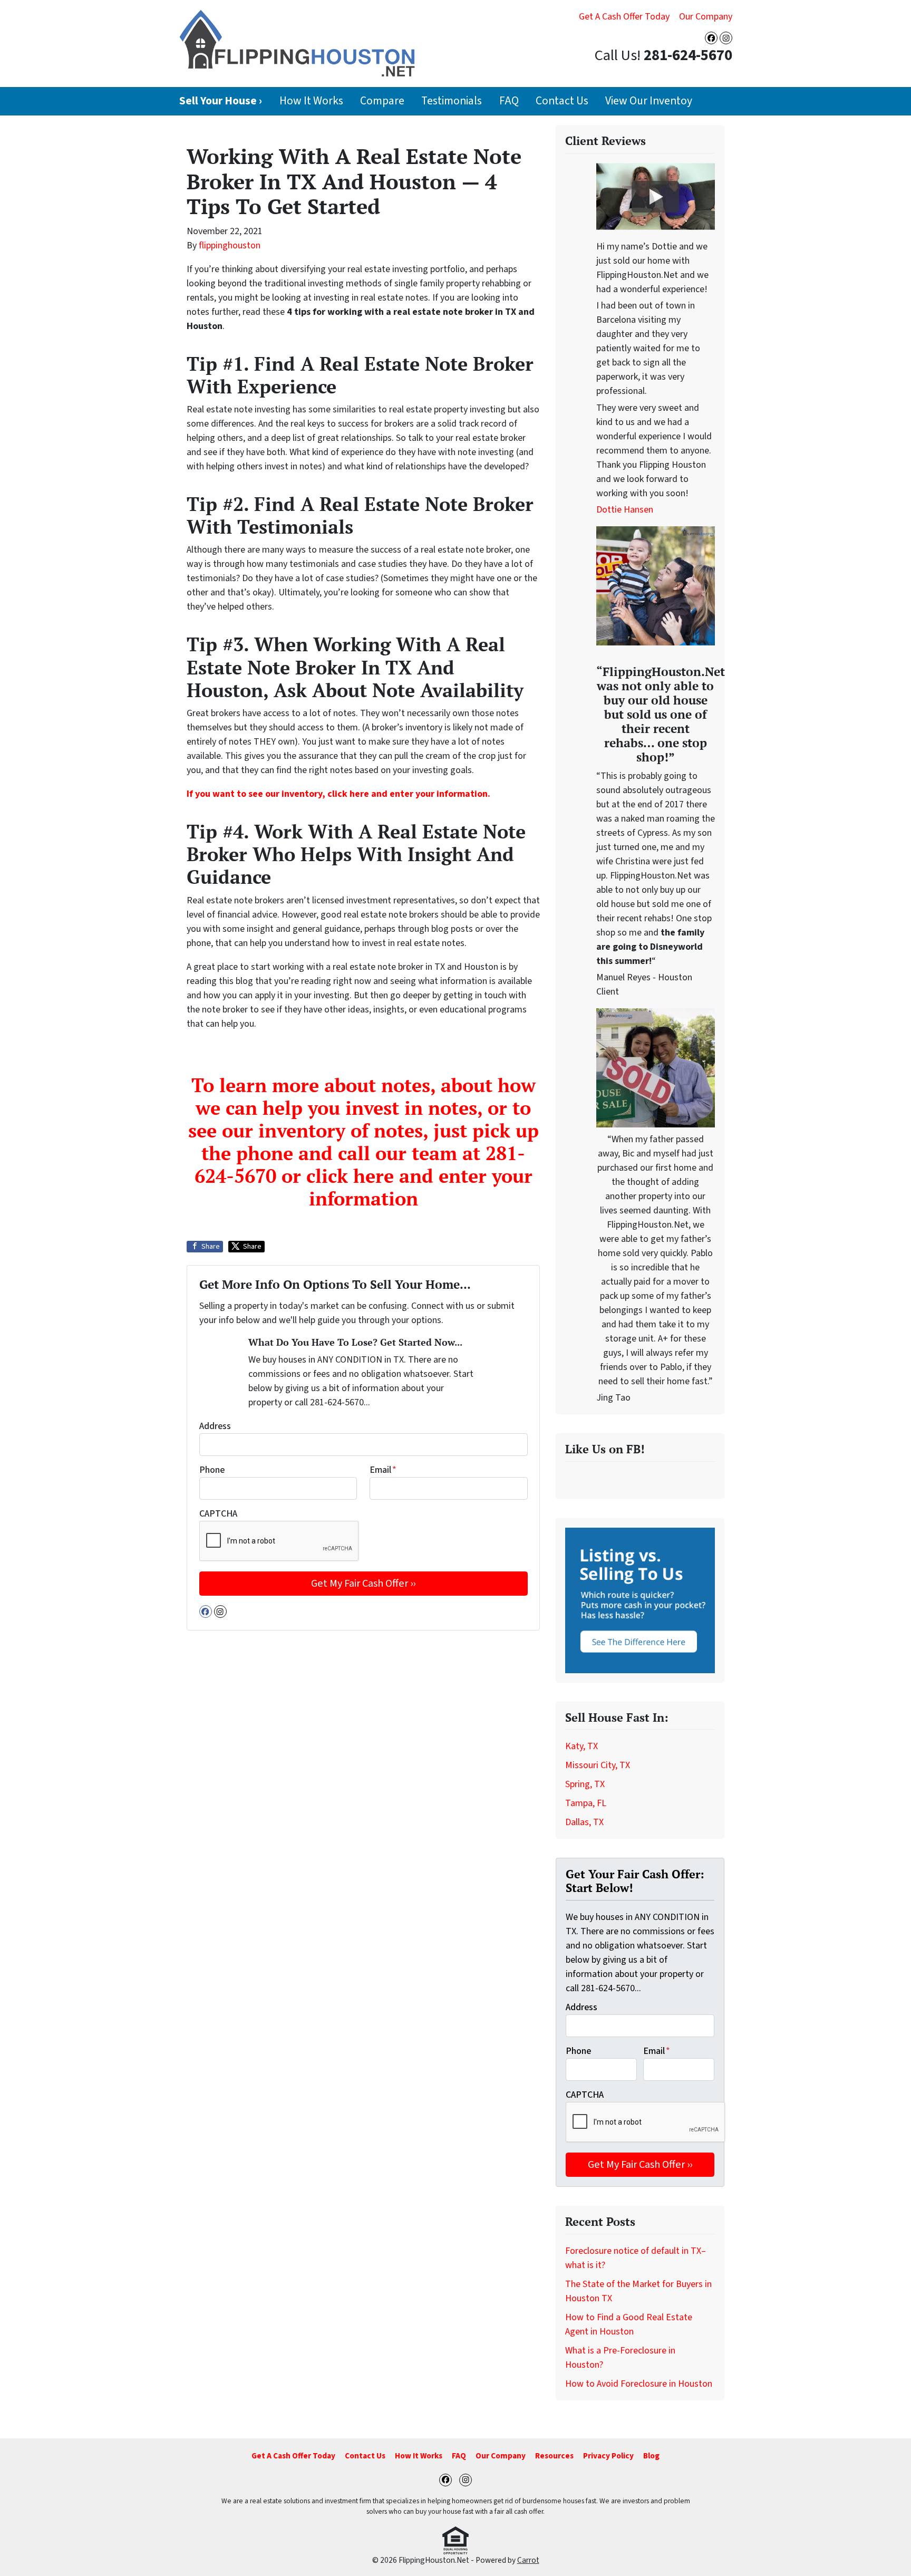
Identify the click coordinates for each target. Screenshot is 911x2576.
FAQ (509, 101)
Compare (382, 101)
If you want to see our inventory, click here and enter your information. (338, 794)
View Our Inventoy (649, 101)
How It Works (311, 101)
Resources (554, 2456)
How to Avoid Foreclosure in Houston (639, 2384)
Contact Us (562, 101)
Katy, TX (582, 1746)
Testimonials (452, 101)
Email (383, 1470)
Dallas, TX (584, 1822)
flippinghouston (230, 245)
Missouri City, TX (598, 1765)
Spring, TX (585, 1784)
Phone (212, 1470)
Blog (651, 2456)
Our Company (706, 17)
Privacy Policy (608, 2456)
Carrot (528, 2560)
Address (215, 1426)
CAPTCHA (218, 1514)
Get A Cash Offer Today (624, 17)
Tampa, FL (586, 1803)
